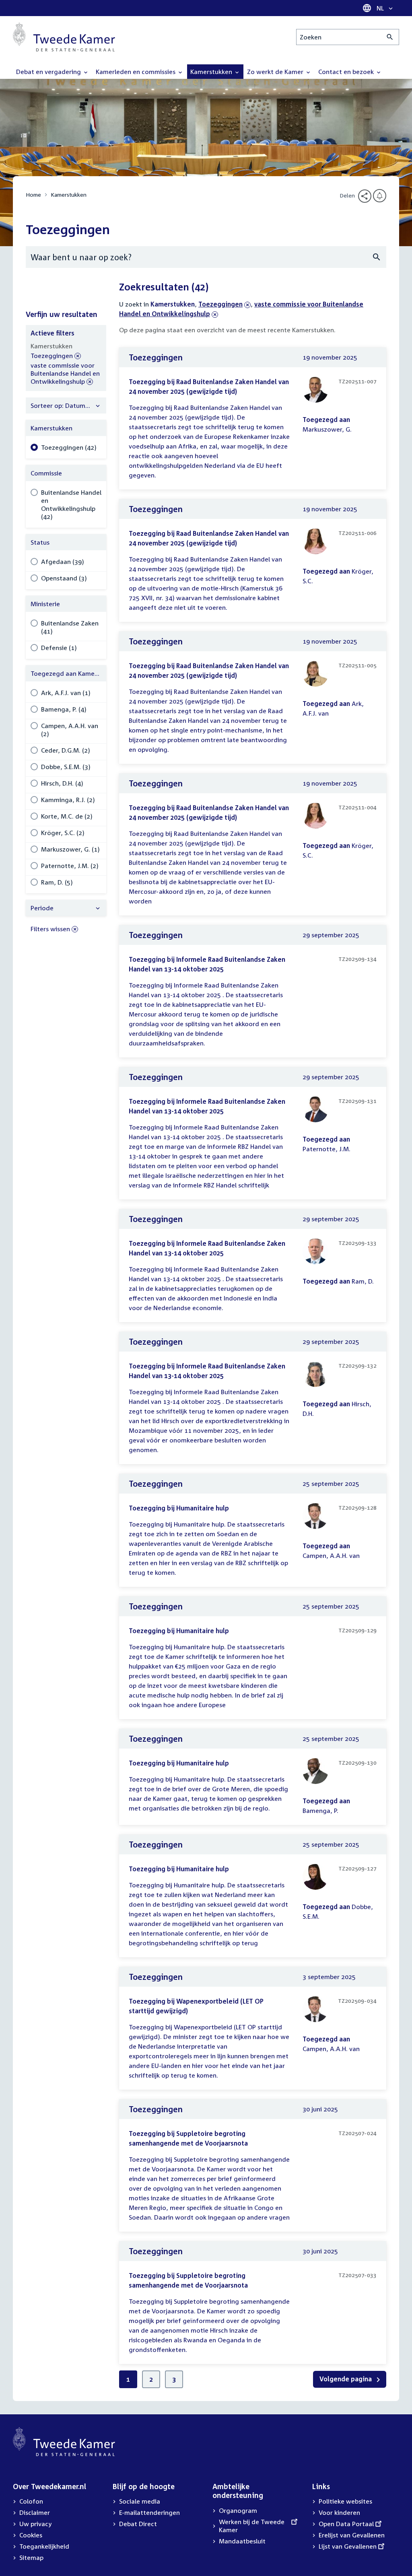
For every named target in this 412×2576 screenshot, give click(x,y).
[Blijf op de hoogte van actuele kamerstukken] (380, 196)
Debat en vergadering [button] (49, 72)
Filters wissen (50, 929)
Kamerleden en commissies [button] (136, 72)
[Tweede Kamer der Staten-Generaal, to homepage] (64, 37)
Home (33, 194)
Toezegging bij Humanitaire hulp (179, 1508)
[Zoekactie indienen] (390, 37)
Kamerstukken (69, 194)
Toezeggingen (220, 304)
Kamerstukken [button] (212, 72)
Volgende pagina (346, 2379)
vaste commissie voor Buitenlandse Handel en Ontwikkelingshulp (65, 374)
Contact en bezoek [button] (347, 72)
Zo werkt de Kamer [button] (276, 72)
